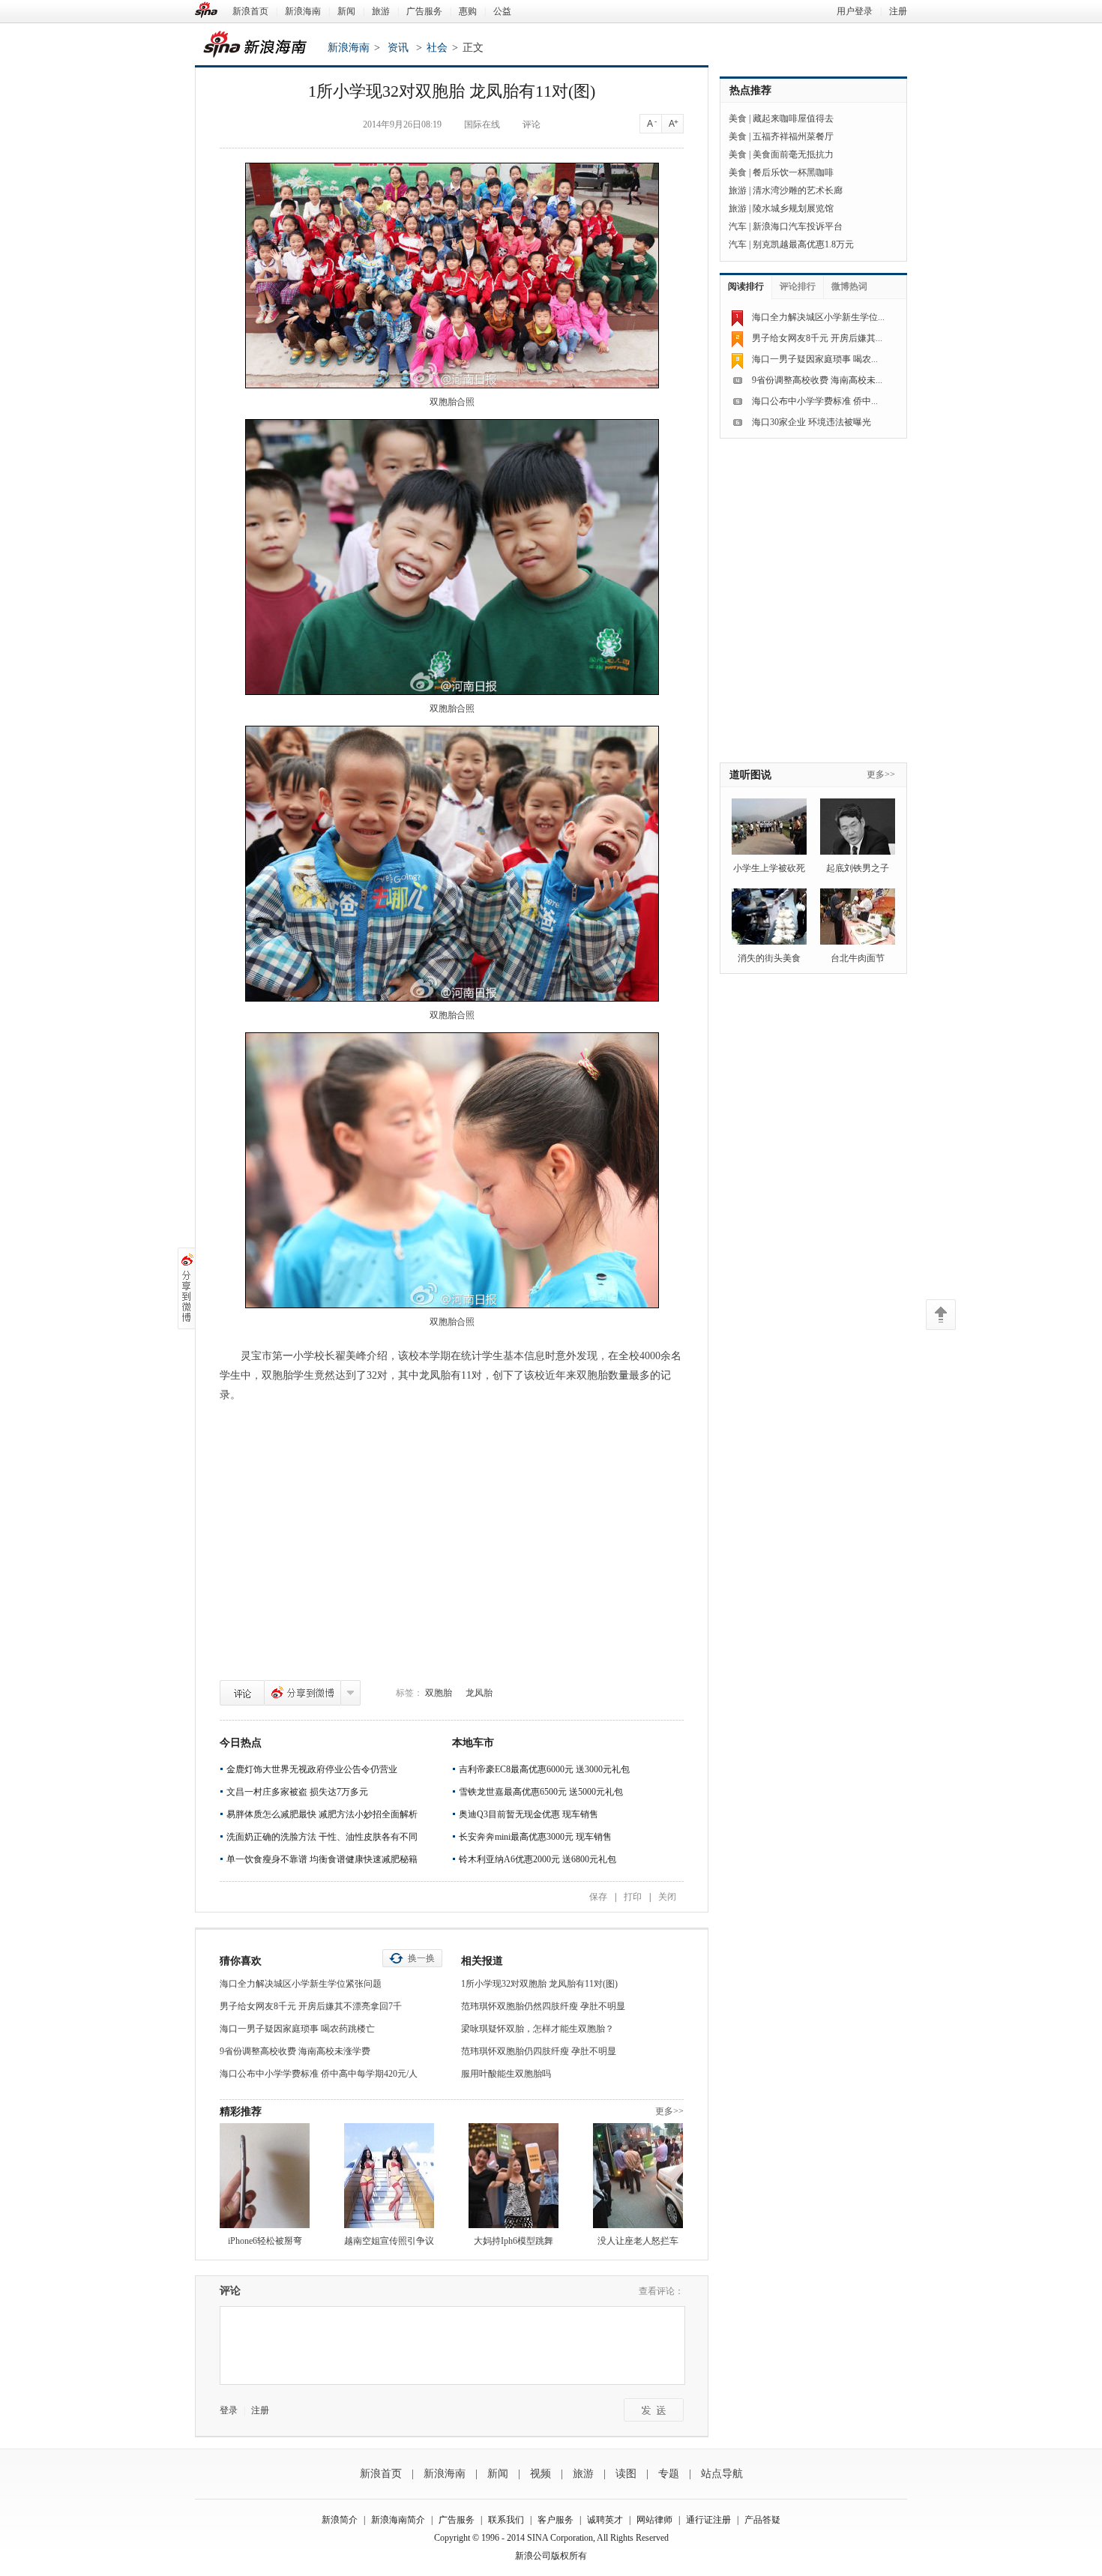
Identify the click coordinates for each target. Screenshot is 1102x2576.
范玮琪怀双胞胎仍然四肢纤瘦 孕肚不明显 (543, 2006)
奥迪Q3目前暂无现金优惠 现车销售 (529, 1814)
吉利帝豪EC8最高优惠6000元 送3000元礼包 (544, 1769)
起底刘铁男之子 (858, 868)
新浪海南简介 (398, 2520)
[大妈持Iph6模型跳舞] (514, 2176)
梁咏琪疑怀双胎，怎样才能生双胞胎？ (538, 2029)
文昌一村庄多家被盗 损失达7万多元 (297, 1792)
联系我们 (506, 2520)
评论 (242, 1693)
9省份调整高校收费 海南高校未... (817, 380)
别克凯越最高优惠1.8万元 (803, 244)
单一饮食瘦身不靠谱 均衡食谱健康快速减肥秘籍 (322, 1859)
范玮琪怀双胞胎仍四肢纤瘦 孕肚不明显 (539, 2051)
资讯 (398, 48)
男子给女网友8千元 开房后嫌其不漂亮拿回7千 (311, 2006)
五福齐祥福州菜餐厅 (793, 136)
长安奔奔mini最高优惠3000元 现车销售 (535, 1837)
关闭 (667, 1897)
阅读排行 (746, 286)
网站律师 (654, 2520)
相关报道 (482, 1961)
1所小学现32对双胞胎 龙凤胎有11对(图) (539, 1984)
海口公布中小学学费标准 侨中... (815, 401)
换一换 (421, 1958)
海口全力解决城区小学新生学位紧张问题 (301, 1984)
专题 (669, 2474)
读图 (626, 2474)
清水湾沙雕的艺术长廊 (798, 190)
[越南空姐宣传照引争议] (389, 2176)
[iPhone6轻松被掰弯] (265, 2176)
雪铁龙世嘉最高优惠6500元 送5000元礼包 (541, 1792)
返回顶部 (941, 1315)
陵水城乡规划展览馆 (793, 208)
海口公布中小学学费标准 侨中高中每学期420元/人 (319, 2074)
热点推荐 (750, 90)
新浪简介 (340, 2520)
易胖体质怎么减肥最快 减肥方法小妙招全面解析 (322, 1814)
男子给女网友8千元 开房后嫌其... (817, 338)
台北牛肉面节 (858, 958)
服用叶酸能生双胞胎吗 (506, 2074)
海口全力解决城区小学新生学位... (818, 317)
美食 (738, 118)
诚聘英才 (605, 2520)
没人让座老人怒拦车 (638, 2241)
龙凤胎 (479, 1693)
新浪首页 (250, 11)
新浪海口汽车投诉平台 (798, 226)
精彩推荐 (241, 2112)
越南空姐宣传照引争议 (389, 2241)
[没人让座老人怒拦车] (638, 2176)
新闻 (346, 11)
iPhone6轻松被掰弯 (265, 2241)
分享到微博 (302, 1693)
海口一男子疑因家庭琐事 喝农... (815, 359)
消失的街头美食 (769, 958)
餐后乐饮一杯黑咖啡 (793, 172)
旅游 (381, 11)
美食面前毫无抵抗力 (793, 154)
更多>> (669, 2111)
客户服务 (555, 2520)
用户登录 (855, 11)
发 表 (654, 2410)
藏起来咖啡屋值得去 (793, 118)
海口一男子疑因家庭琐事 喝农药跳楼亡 (297, 2029)
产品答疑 (762, 2520)
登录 (229, 2410)
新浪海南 (303, 11)
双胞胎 (439, 1693)
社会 (437, 48)
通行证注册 (708, 2520)
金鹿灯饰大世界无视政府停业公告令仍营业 (312, 1769)
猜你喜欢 (241, 1961)
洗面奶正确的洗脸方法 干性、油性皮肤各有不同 (322, 1837)
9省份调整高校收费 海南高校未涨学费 (295, 2051)
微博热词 (849, 286)
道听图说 (750, 775)
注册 (898, 11)
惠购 (468, 11)
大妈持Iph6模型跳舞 (514, 2241)
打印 (633, 1897)
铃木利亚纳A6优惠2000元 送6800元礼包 (538, 1859)
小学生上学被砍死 (769, 868)
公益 (502, 11)
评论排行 (798, 286)
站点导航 (722, 2474)
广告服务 (424, 11)
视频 (541, 2474)
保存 (598, 1897)
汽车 (738, 226)
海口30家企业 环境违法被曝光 (812, 422)
